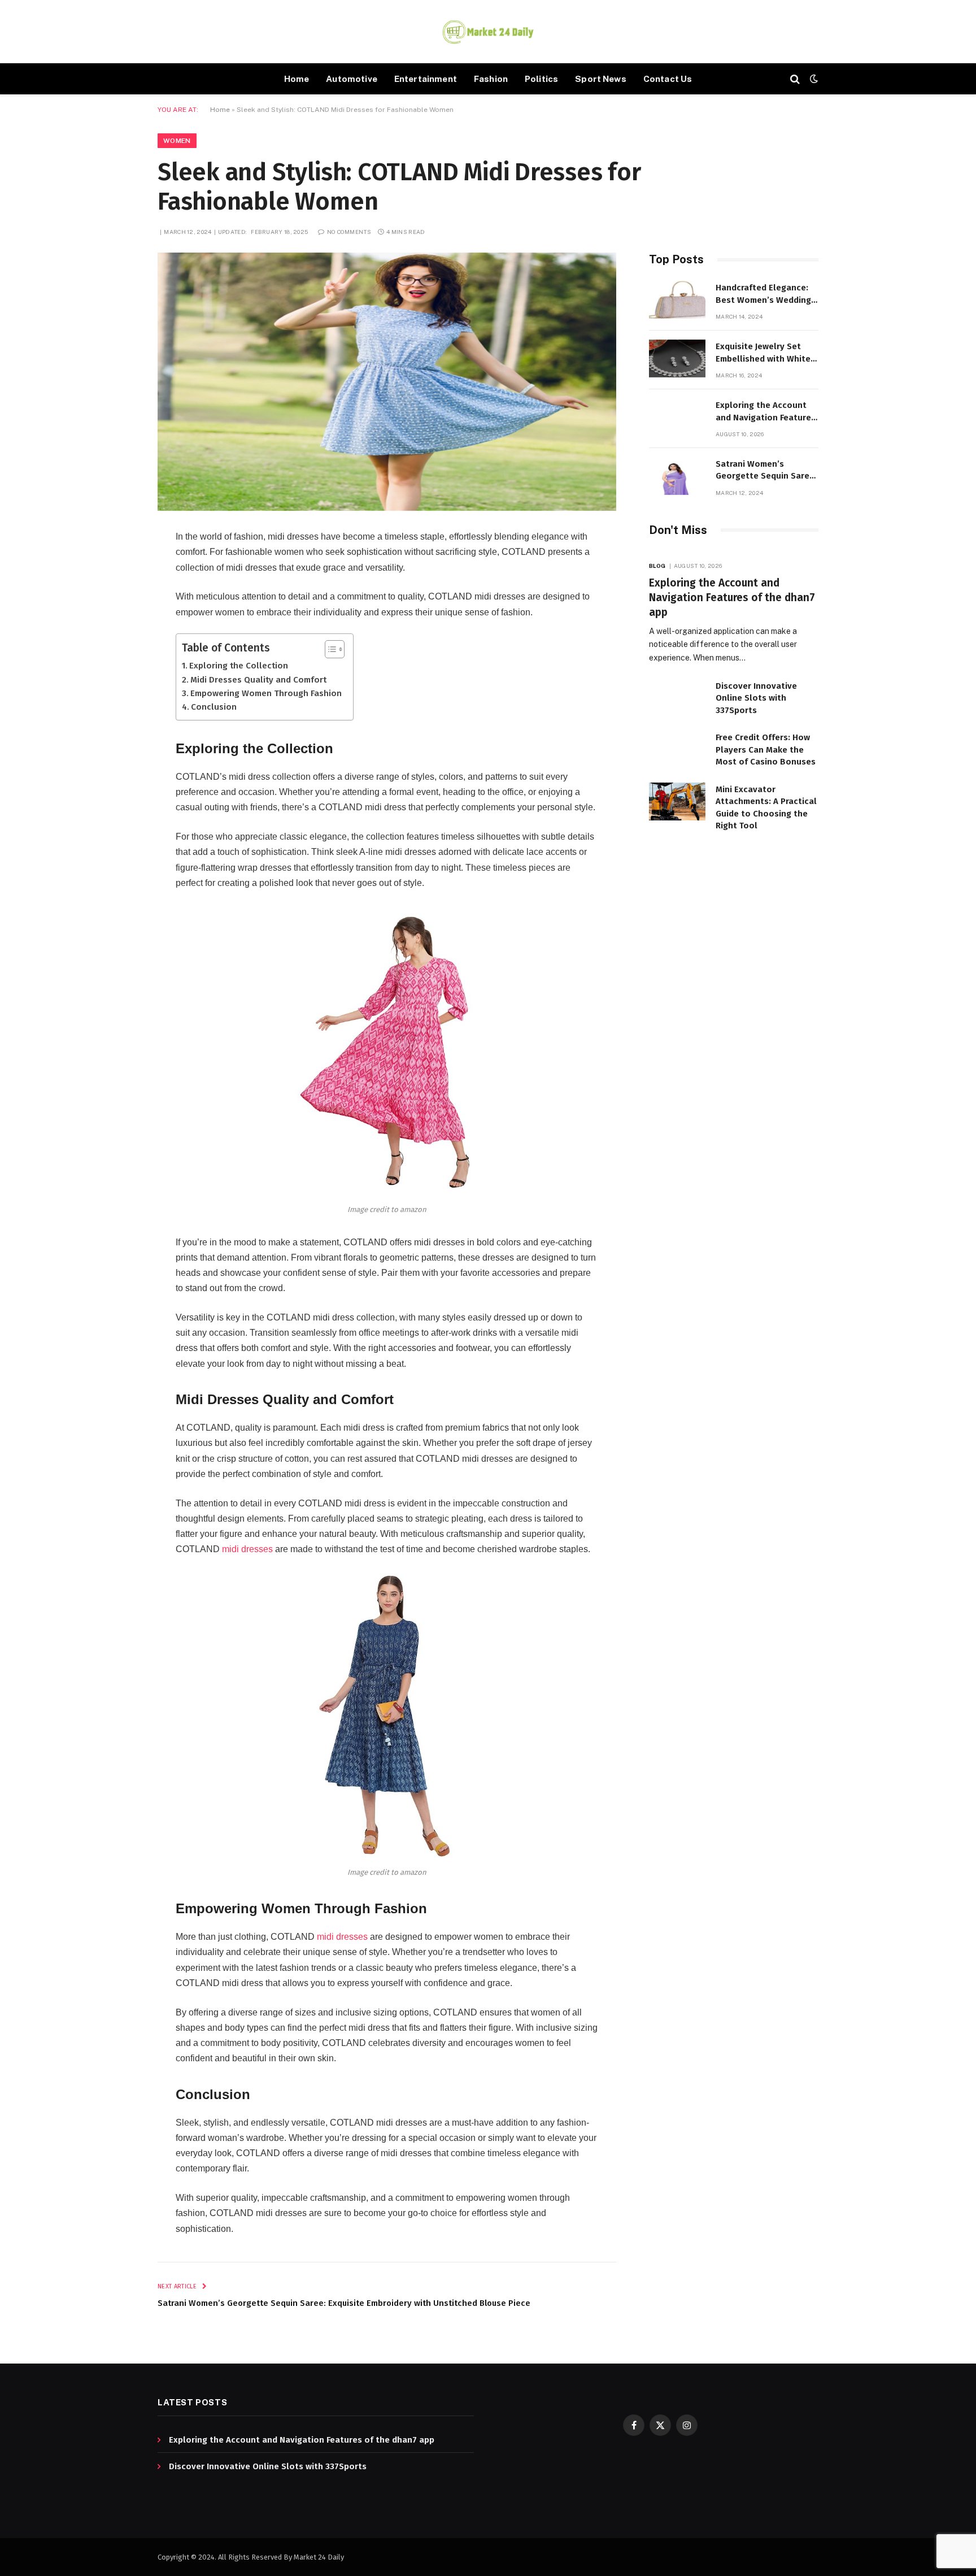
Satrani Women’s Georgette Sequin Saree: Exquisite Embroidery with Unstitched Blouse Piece (344, 2303)
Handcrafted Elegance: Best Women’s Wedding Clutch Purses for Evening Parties (763, 294)
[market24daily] (488, 32)
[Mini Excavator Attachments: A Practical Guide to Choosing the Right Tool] (677, 802)
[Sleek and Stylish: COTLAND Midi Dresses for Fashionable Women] (387, 382)
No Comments (349, 232)
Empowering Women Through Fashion (266, 693)
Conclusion (214, 707)
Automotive (352, 79)
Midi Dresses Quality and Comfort (258, 680)
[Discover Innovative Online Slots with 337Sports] (677, 698)
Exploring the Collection (239, 666)
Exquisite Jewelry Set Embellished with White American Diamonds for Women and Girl (763, 353)
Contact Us (668, 79)
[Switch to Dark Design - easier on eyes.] (813, 79)
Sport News (601, 79)
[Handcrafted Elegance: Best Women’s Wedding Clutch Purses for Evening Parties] (677, 300)
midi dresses (247, 1549)
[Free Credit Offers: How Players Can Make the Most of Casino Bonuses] (677, 750)
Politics (541, 79)
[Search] (795, 79)
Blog (657, 566)
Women (177, 141)
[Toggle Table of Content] (329, 649)
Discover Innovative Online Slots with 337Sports (756, 698)
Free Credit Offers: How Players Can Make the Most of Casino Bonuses (766, 750)
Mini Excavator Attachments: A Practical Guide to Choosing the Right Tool (766, 807)
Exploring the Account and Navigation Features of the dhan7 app (766, 412)
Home (297, 79)
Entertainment (426, 79)
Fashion (491, 79)
